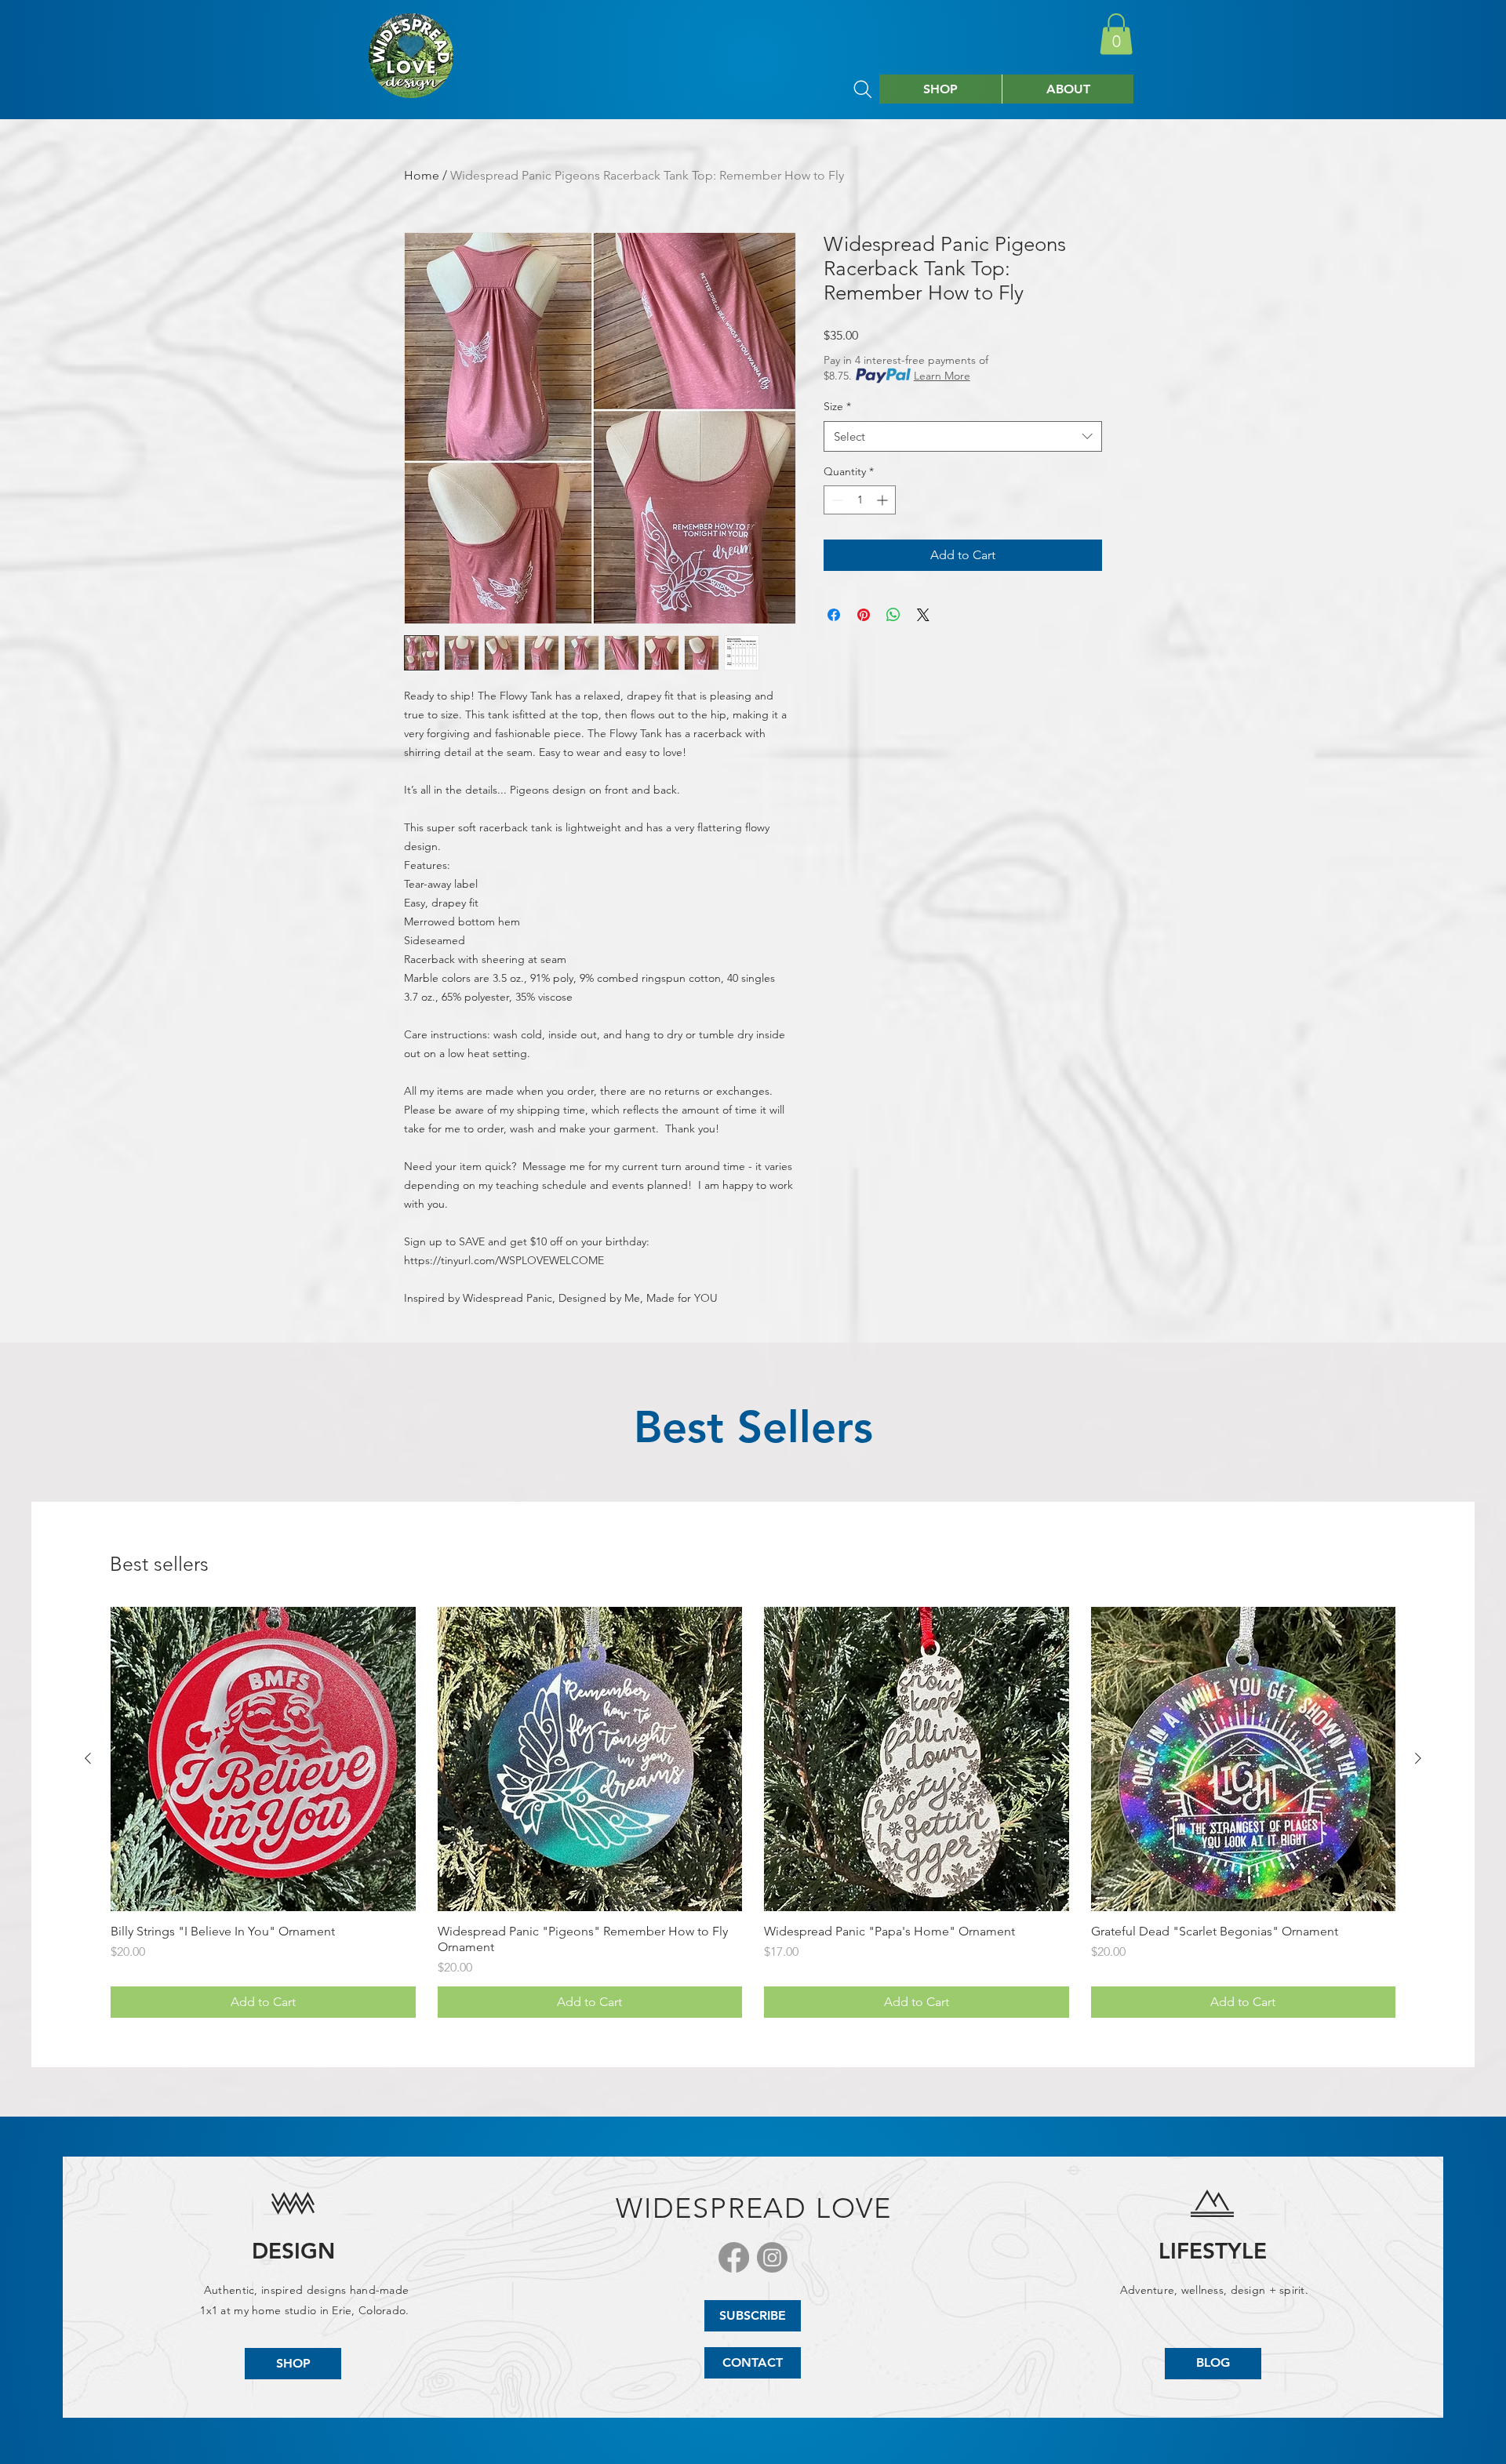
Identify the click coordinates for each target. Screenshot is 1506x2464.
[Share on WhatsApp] (893, 615)
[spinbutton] (860, 500)
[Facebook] (734, 2257)
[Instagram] (772, 2257)
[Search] (863, 89)
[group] (753, 1813)
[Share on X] (923, 615)
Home (422, 175)
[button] (1116, 34)
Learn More (942, 376)
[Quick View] (263, 1759)
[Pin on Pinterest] (864, 615)
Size (837, 406)
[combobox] (963, 436)
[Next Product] (1418, 1758)
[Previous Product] (88, 1758)
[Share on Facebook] (834, 615)
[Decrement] (836, 500)
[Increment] (884, 500)
